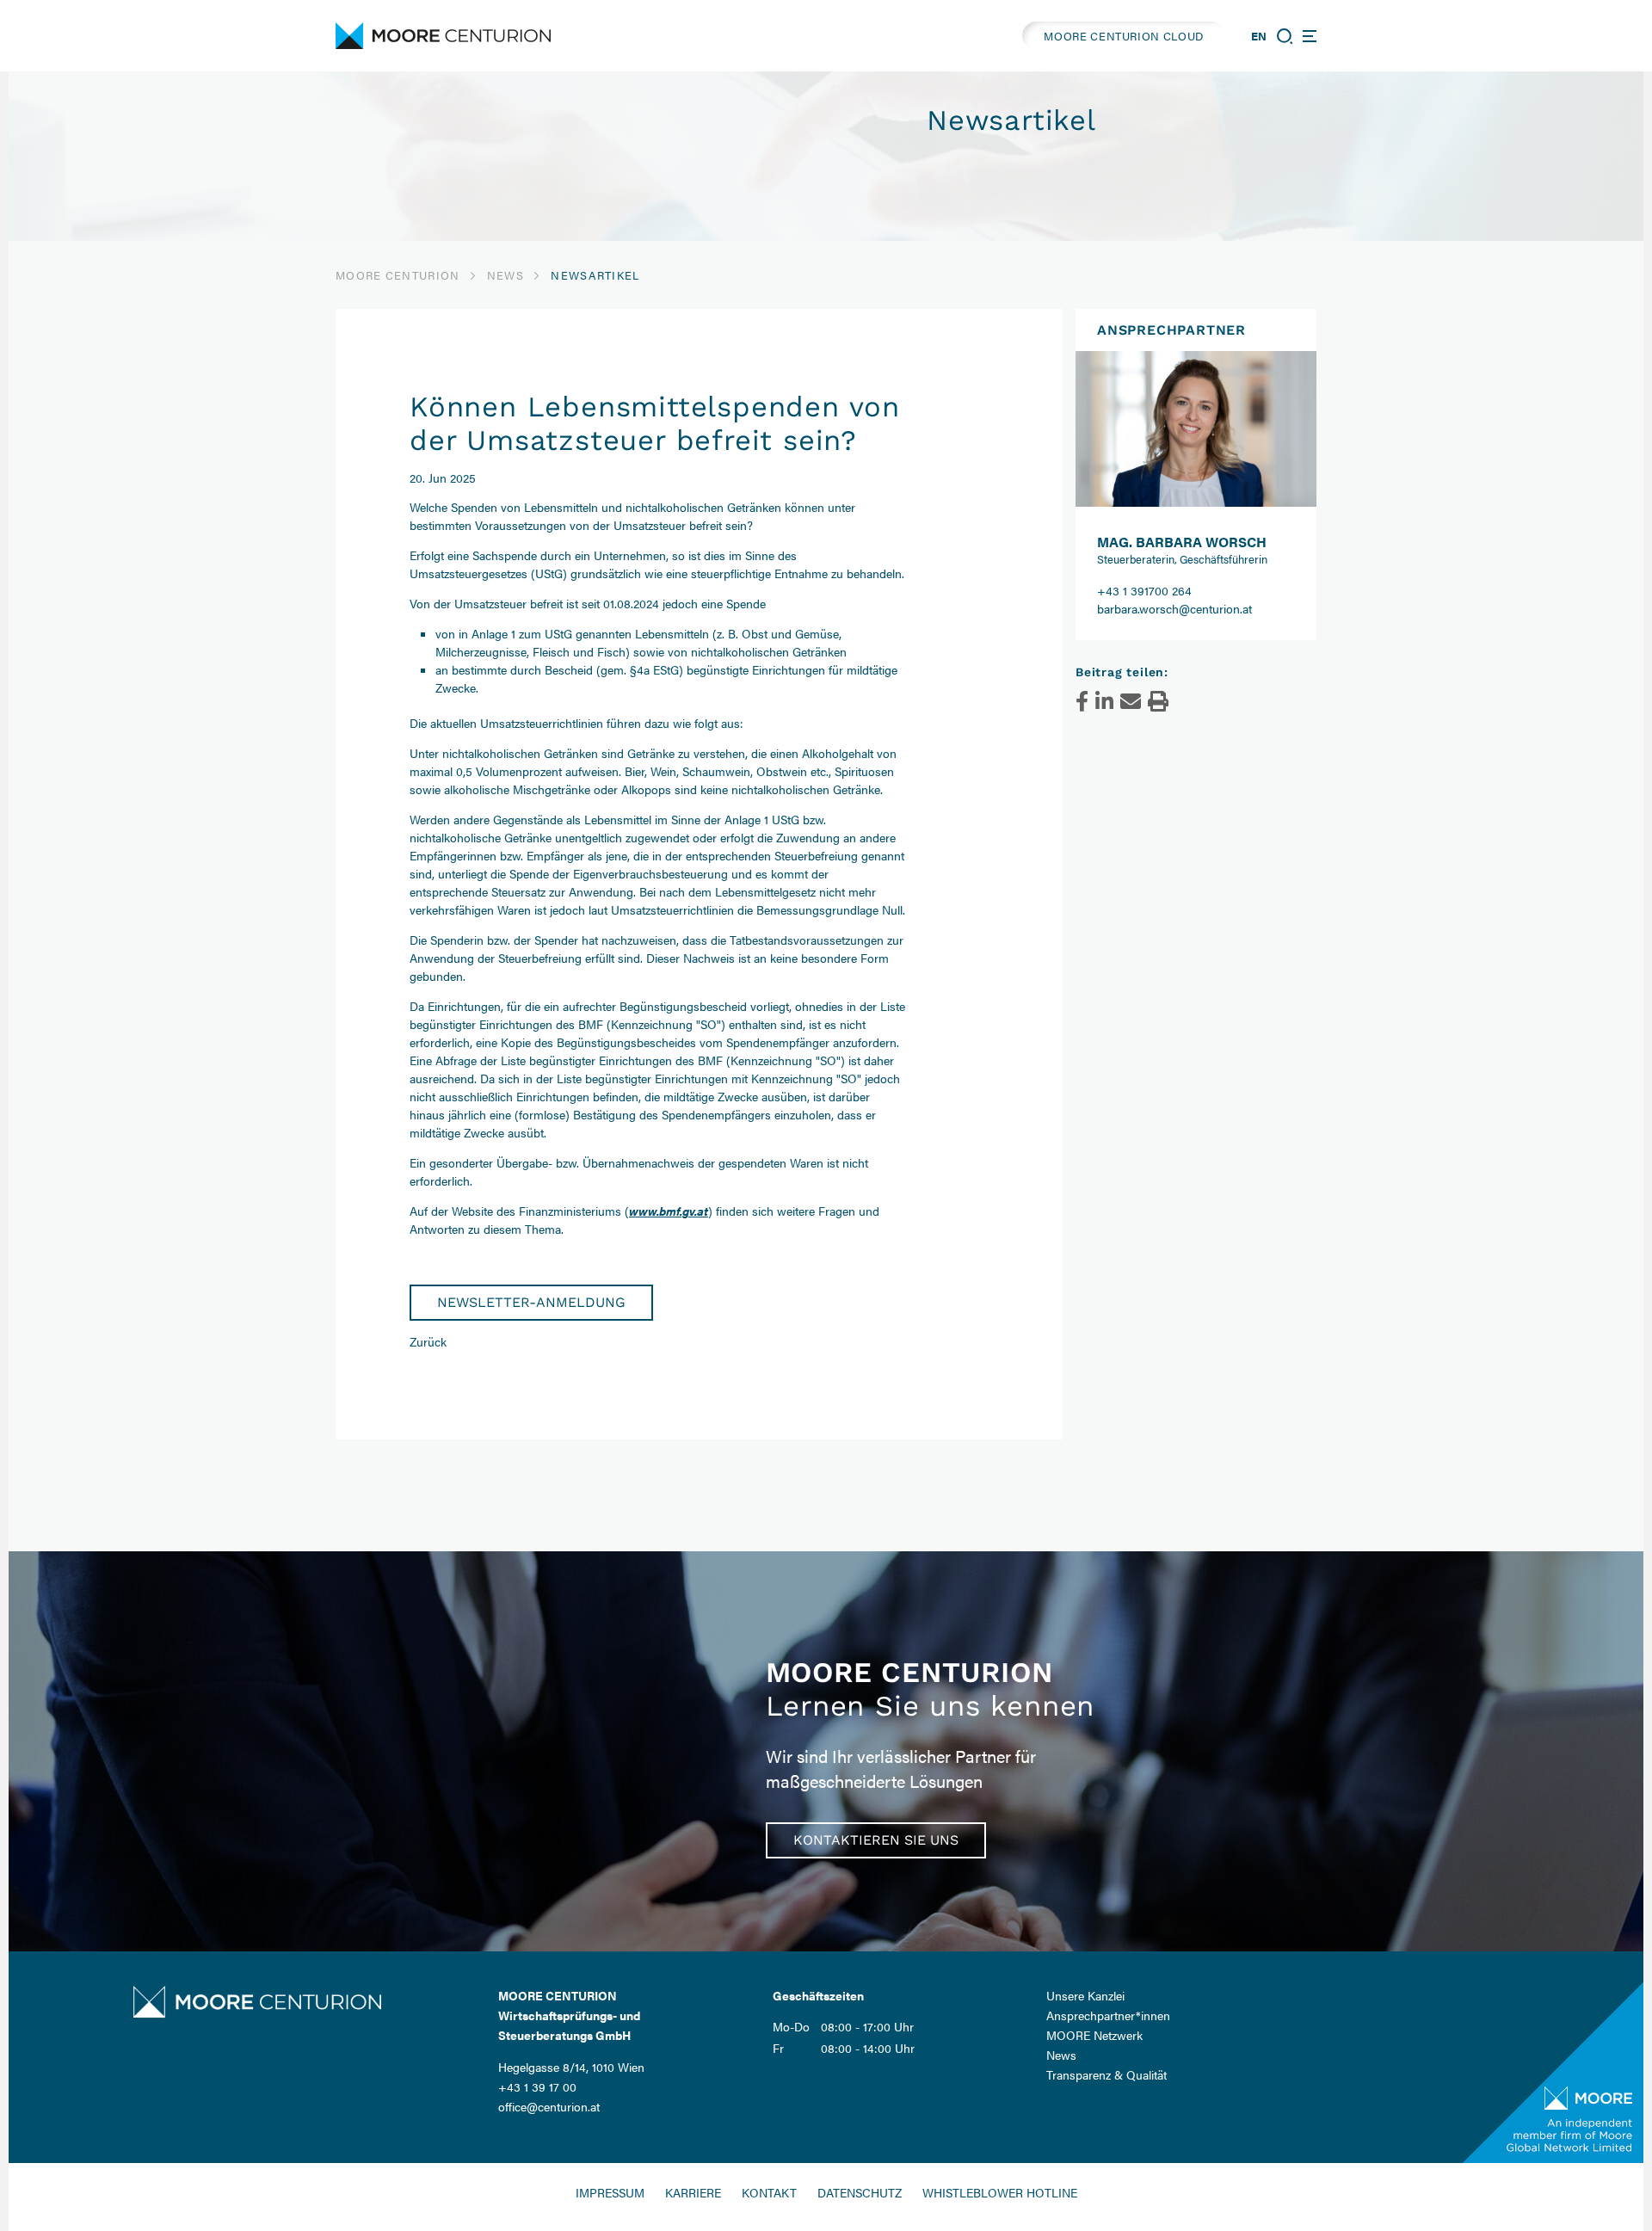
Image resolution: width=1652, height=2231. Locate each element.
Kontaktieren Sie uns (876, 1840)
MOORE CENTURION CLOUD (1124, 36)
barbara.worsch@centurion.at (1174, 608)
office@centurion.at (549, 2106)
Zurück (428, 1341)
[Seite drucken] (1158, 701)
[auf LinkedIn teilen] (1104, 701)
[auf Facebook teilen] (1082, 701)
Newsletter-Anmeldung (531, 1302)
